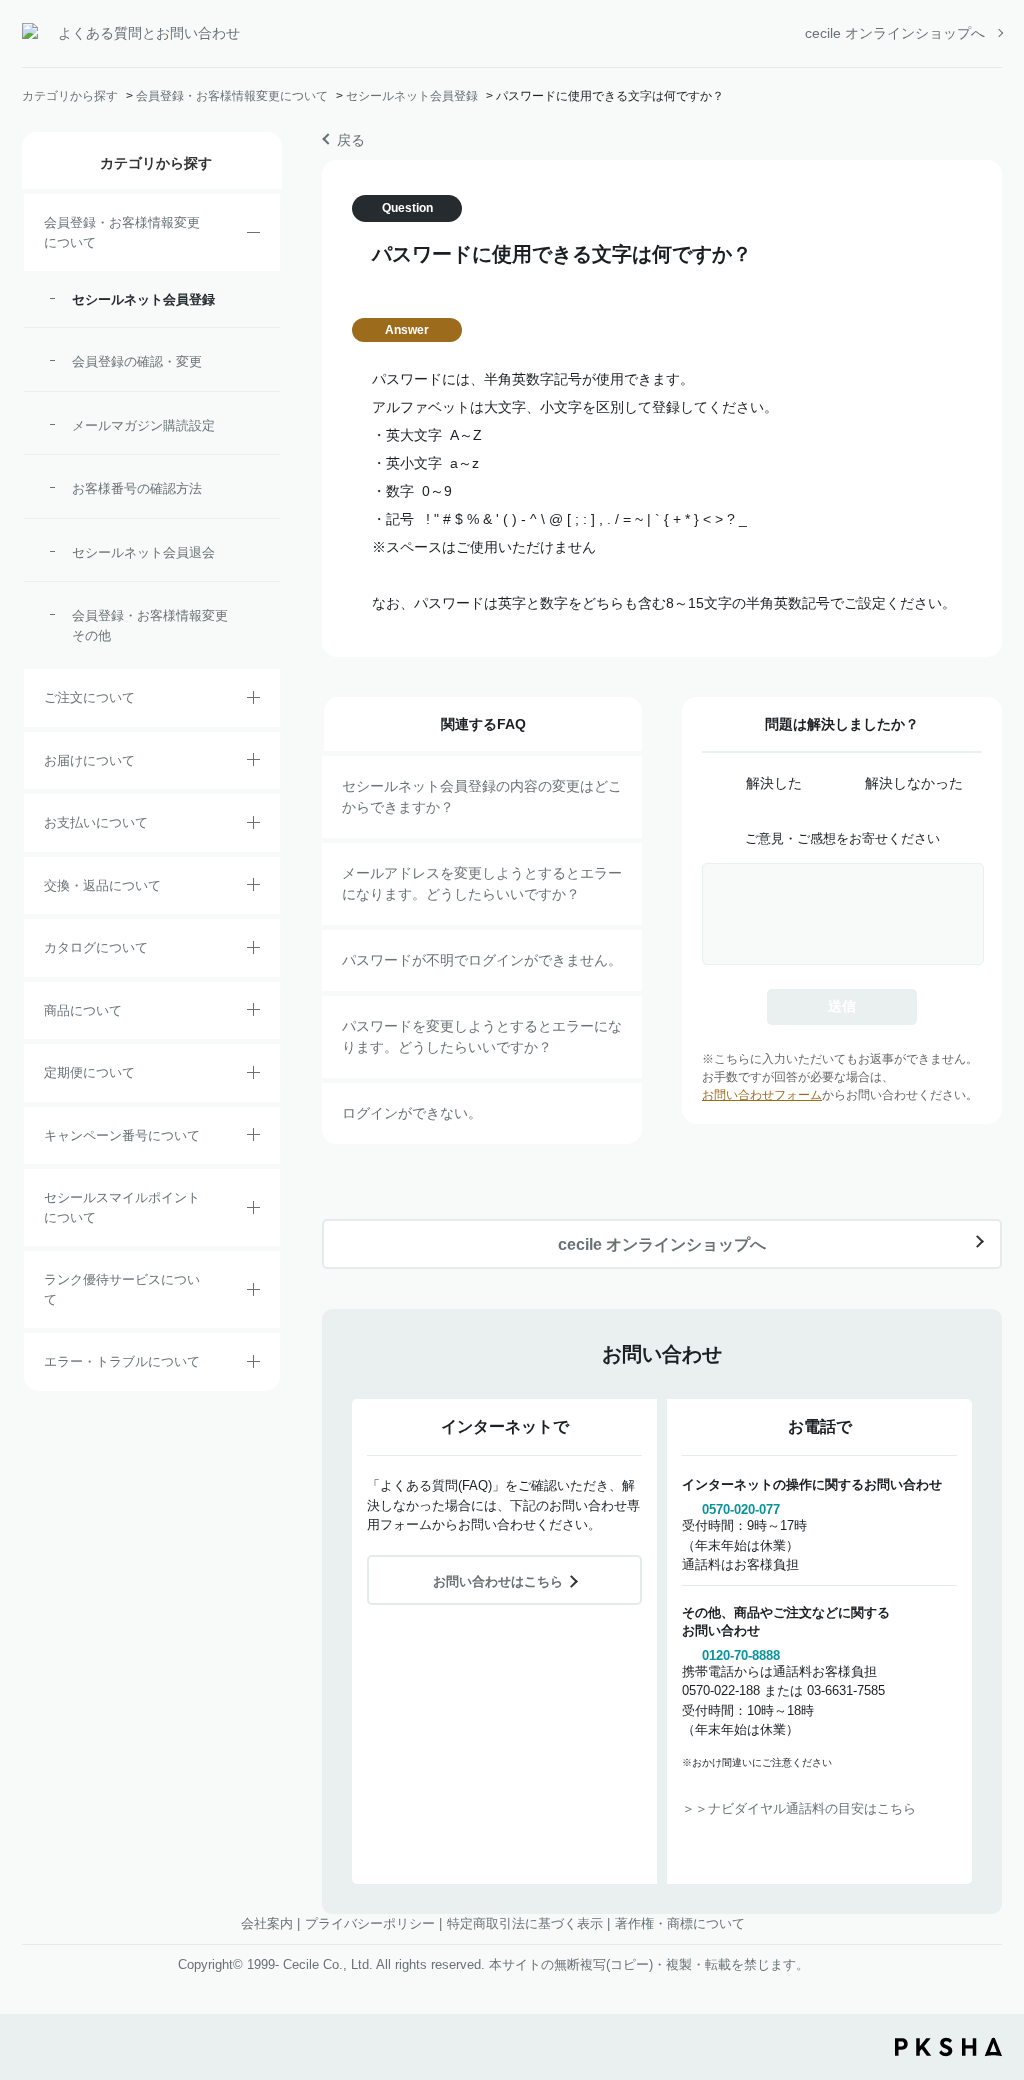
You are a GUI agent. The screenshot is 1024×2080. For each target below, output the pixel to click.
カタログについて (96, 947)
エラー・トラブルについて (122, 1361)
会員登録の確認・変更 (137, 361)
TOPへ (994, 1954)
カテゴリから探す (70, 96)
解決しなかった (914, 783)
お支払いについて (96, 822)
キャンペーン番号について (122, 1135)
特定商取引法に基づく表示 (525, 1923)
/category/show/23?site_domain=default (253, 1365)
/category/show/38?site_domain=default (253, 1076)
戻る (351, 140)
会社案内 (267, 1923)
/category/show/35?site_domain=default (253, 951)
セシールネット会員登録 (412, 96)
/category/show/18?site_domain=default (253, 826)
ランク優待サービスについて (122, 1289)
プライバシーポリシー (370, 1923)
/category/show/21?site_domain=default (253, 236)
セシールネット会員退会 (143, 552)
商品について (83, 1010)
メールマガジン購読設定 (143, 425)
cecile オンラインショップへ (895, 33)
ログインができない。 (412, 1113)
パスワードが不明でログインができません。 (482, 960)
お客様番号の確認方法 (137, 488)
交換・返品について (102, 885)
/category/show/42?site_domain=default (253, 1211)
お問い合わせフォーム (762, 1095)
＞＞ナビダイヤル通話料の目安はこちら (799, 1808)
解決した (774, 783)
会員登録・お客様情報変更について (232, 96)
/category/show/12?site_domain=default (253, 888)
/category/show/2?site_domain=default (253, 701)
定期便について (89, 1072)
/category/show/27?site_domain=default (253, 1138)
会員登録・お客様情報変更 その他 (154, 625)
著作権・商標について (680, 1923)
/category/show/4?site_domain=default (253, 1013)
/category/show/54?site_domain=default (253, 1293)
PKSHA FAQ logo (948, 2047)
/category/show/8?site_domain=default (253, 763)
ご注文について (89, 697)
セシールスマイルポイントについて (122, 1207)
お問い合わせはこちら (498, 1581)
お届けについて (89, 760)
